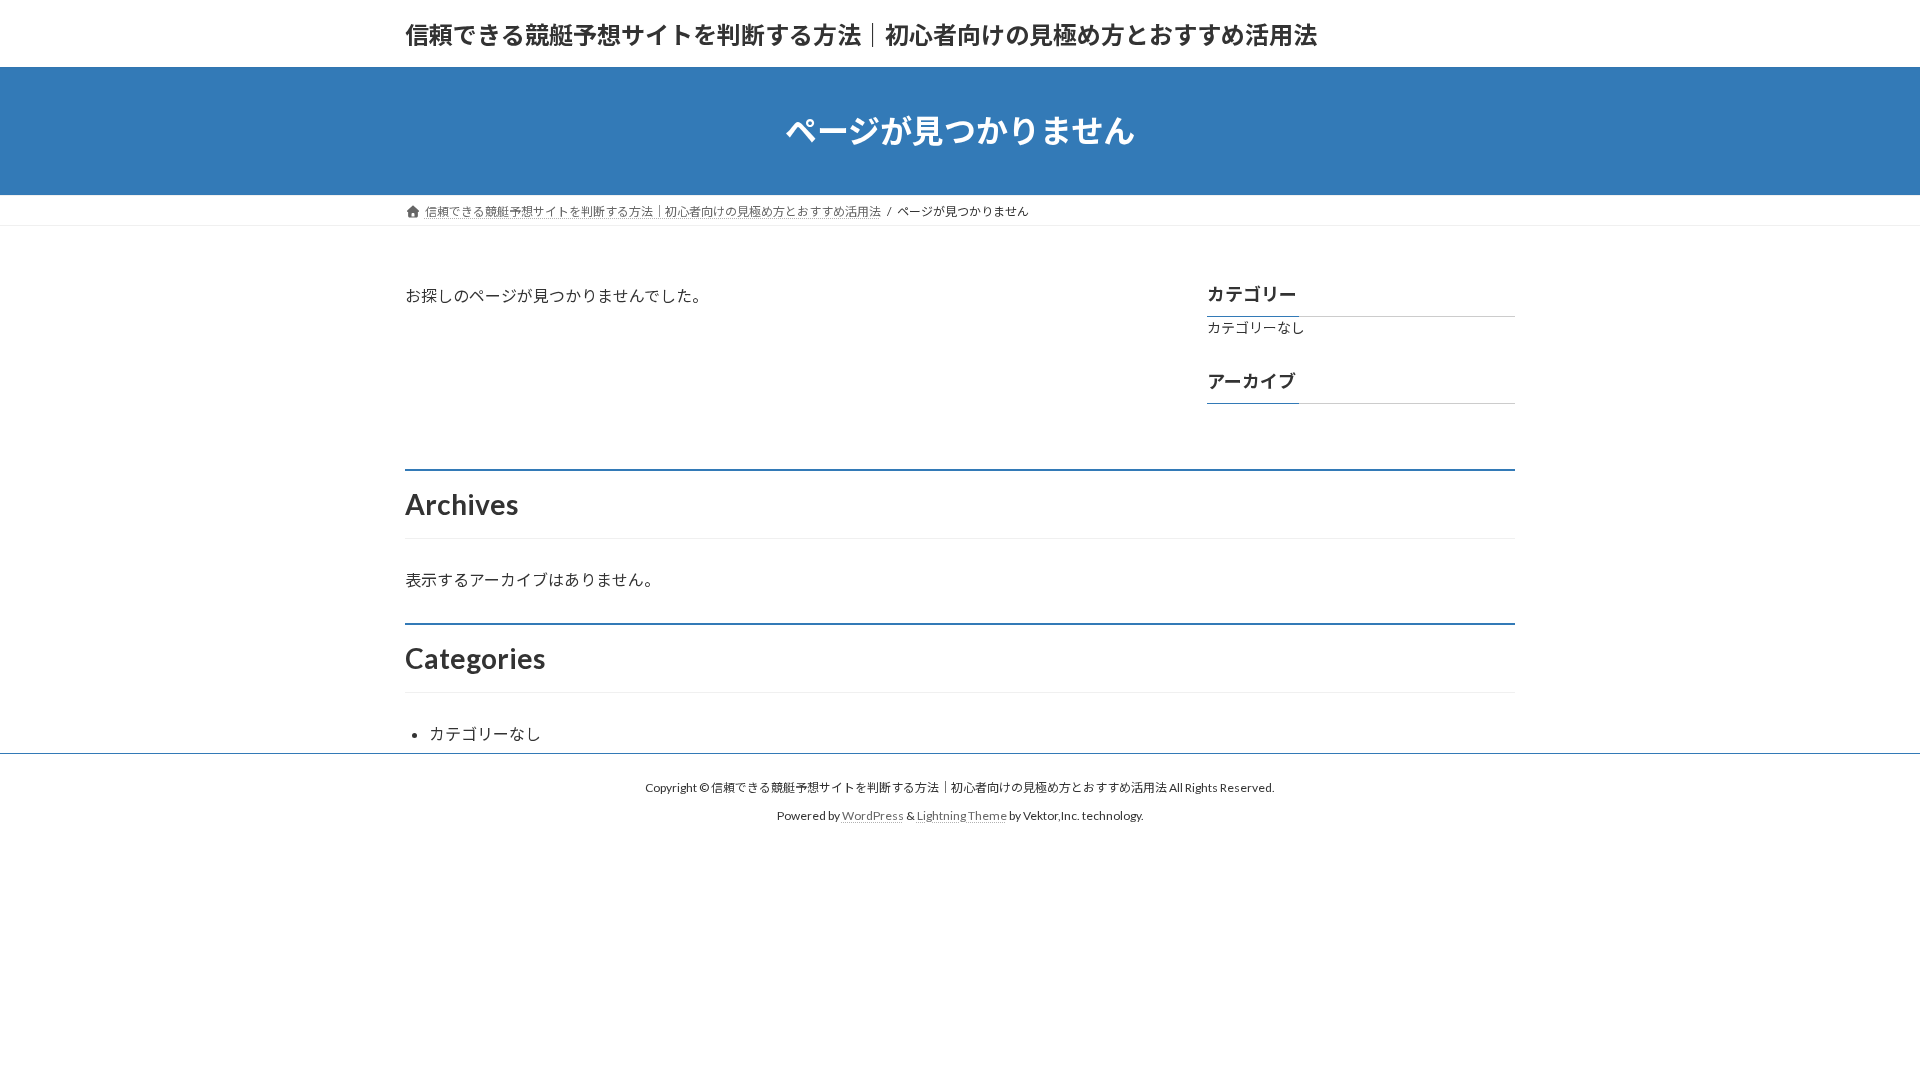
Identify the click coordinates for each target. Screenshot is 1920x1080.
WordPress (873, 815)
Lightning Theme (962, 815)
